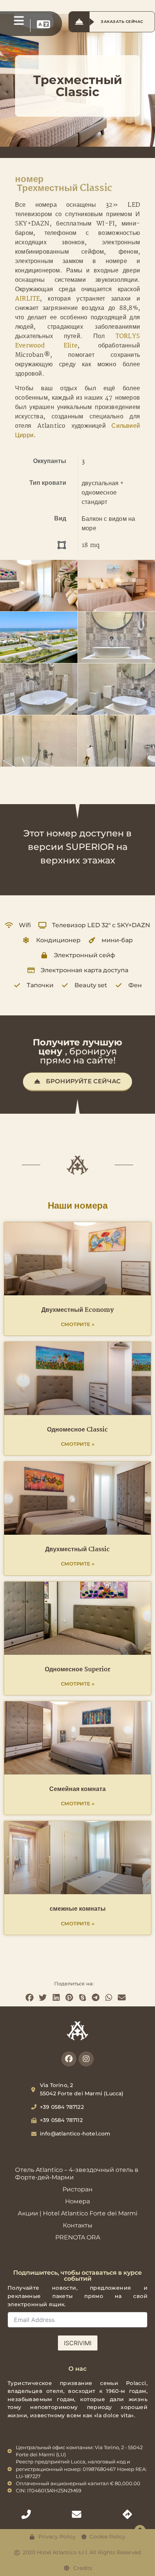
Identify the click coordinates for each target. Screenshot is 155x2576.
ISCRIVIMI (78, 2343)
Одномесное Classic (77, 1430)
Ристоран (77, 2189)
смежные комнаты (78, 1909)
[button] (30, 1998)
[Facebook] (69, 2059)
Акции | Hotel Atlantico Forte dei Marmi (77, 2213)
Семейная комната (77, 1789)
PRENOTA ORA (78, 2237)
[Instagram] (86, 2059)
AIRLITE (27, 299)
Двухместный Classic (77, 1550)
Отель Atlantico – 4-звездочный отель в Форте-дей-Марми (77, 2174)
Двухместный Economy (77, 1310)
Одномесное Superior (77, 1670)
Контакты (78, 2225)
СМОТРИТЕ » (78, 1324)
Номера (77, 2201)
